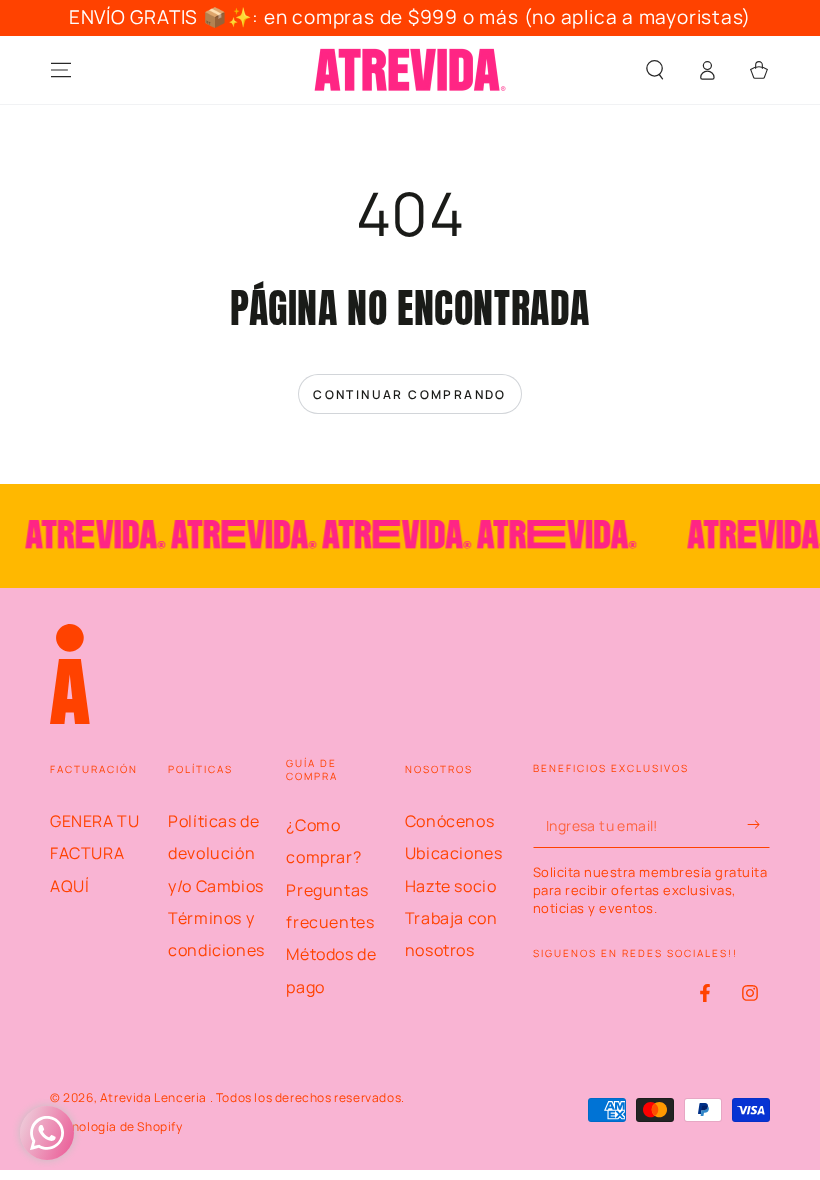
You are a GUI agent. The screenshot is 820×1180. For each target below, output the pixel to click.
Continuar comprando (410, 394)
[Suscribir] (758, 825)
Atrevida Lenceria (155, 1097)
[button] (655, 70)
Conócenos (449, 821)
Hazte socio (451, 886)
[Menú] (61, 70)
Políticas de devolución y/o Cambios (216, 853)
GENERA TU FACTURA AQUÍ (94, 853)
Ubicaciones (454, 853)
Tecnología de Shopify (116, 1127)
